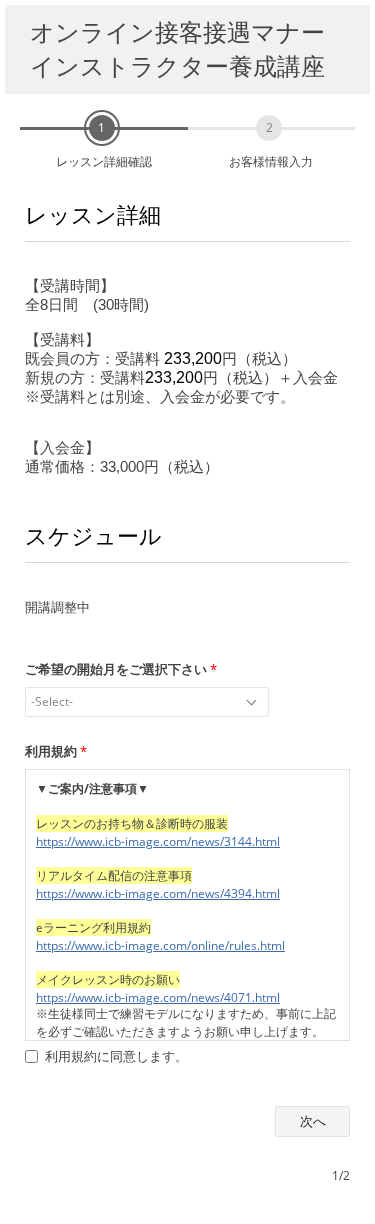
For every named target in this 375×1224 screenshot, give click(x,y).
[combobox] (147, 702)
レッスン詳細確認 (104, 161)
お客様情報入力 (271, 161)
